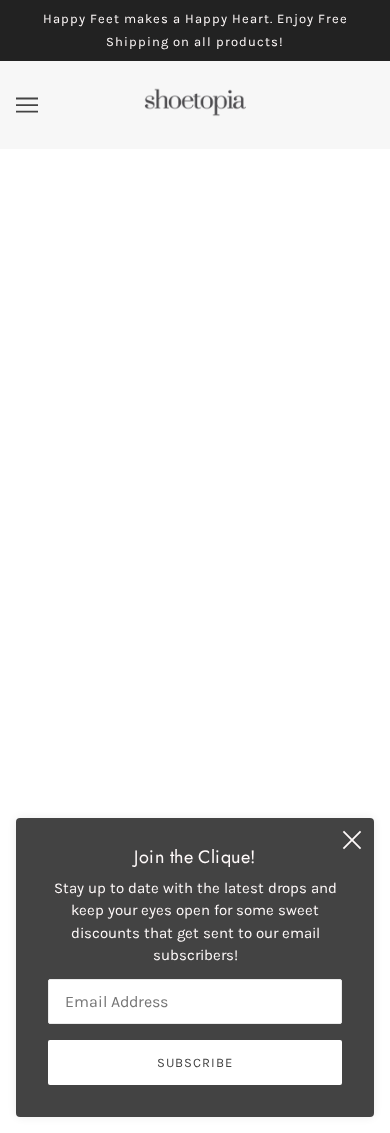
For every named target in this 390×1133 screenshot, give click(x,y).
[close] (352, 840)
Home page (207, 365)
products (223, 388)
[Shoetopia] (195, 112)
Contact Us (195, 776)
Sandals (195, 746)
